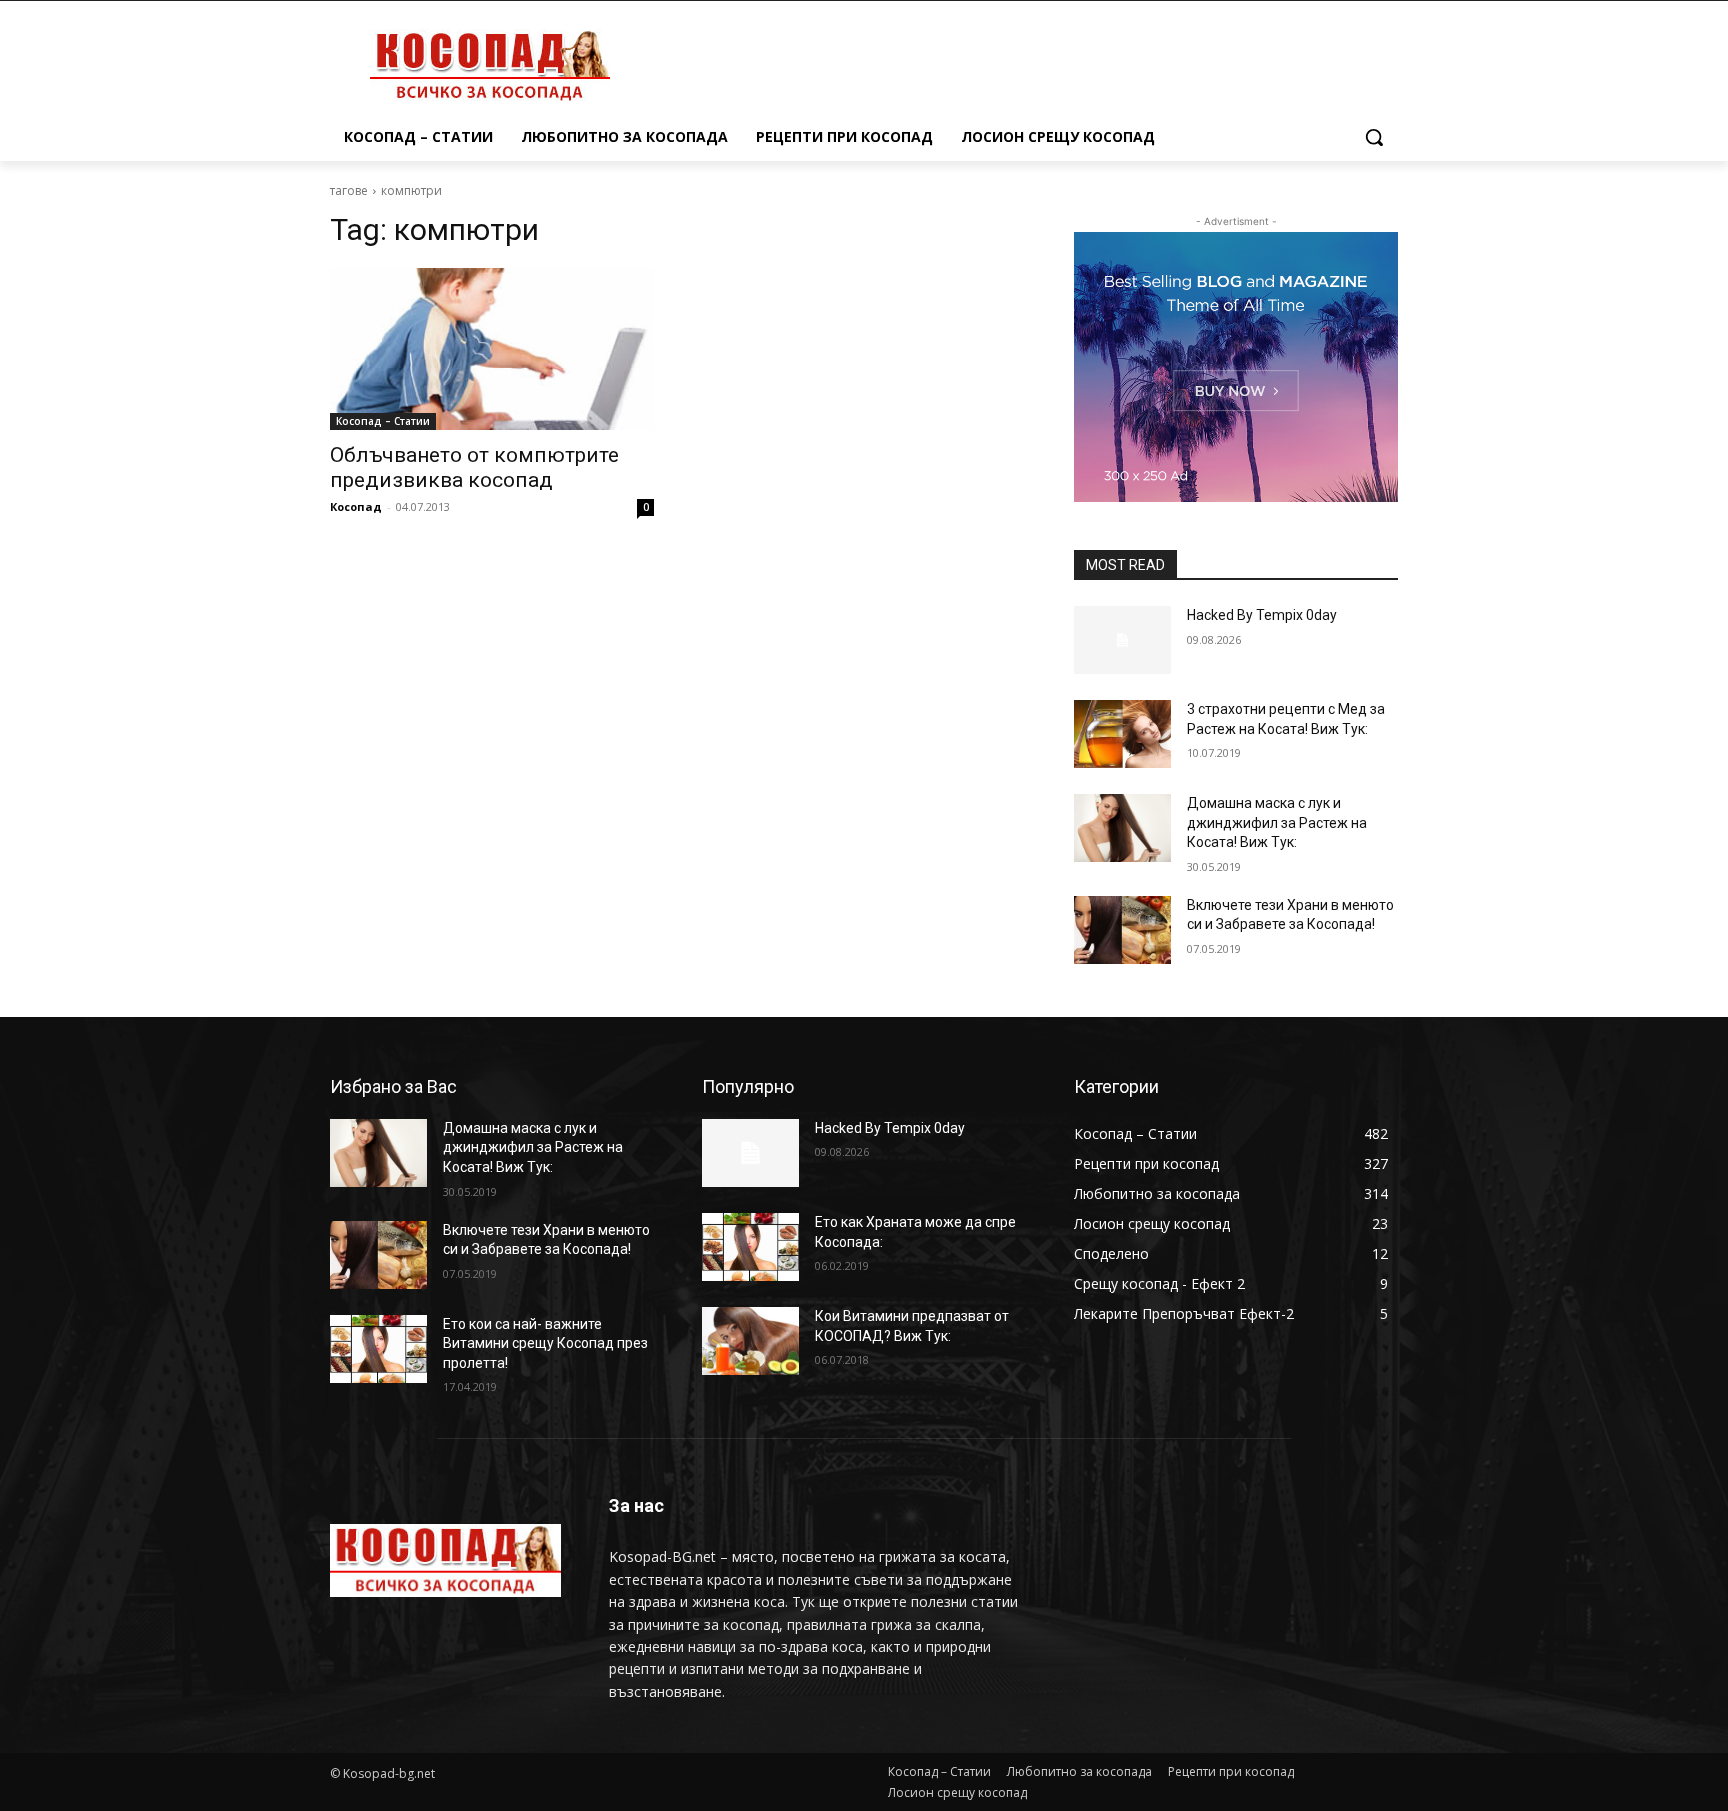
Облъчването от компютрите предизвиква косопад (474, 467)
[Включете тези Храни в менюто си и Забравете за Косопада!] (1122, 930)
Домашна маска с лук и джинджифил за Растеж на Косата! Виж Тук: (1277, 822)
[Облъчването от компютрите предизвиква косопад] (492, 349)
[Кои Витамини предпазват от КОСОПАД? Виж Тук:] (750, 1341)
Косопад (356, 506)
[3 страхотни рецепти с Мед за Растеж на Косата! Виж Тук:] (1122, 734)
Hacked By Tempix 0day (1262, 615)
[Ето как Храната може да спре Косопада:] (750, 1247)
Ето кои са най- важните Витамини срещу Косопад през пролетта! (545, 1343)
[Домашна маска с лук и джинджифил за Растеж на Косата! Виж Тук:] (1122, 828)
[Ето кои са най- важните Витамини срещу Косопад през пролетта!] (378, 1349)
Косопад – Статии (383, 421)
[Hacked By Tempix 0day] (1122, 640)
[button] (1374, 137)
